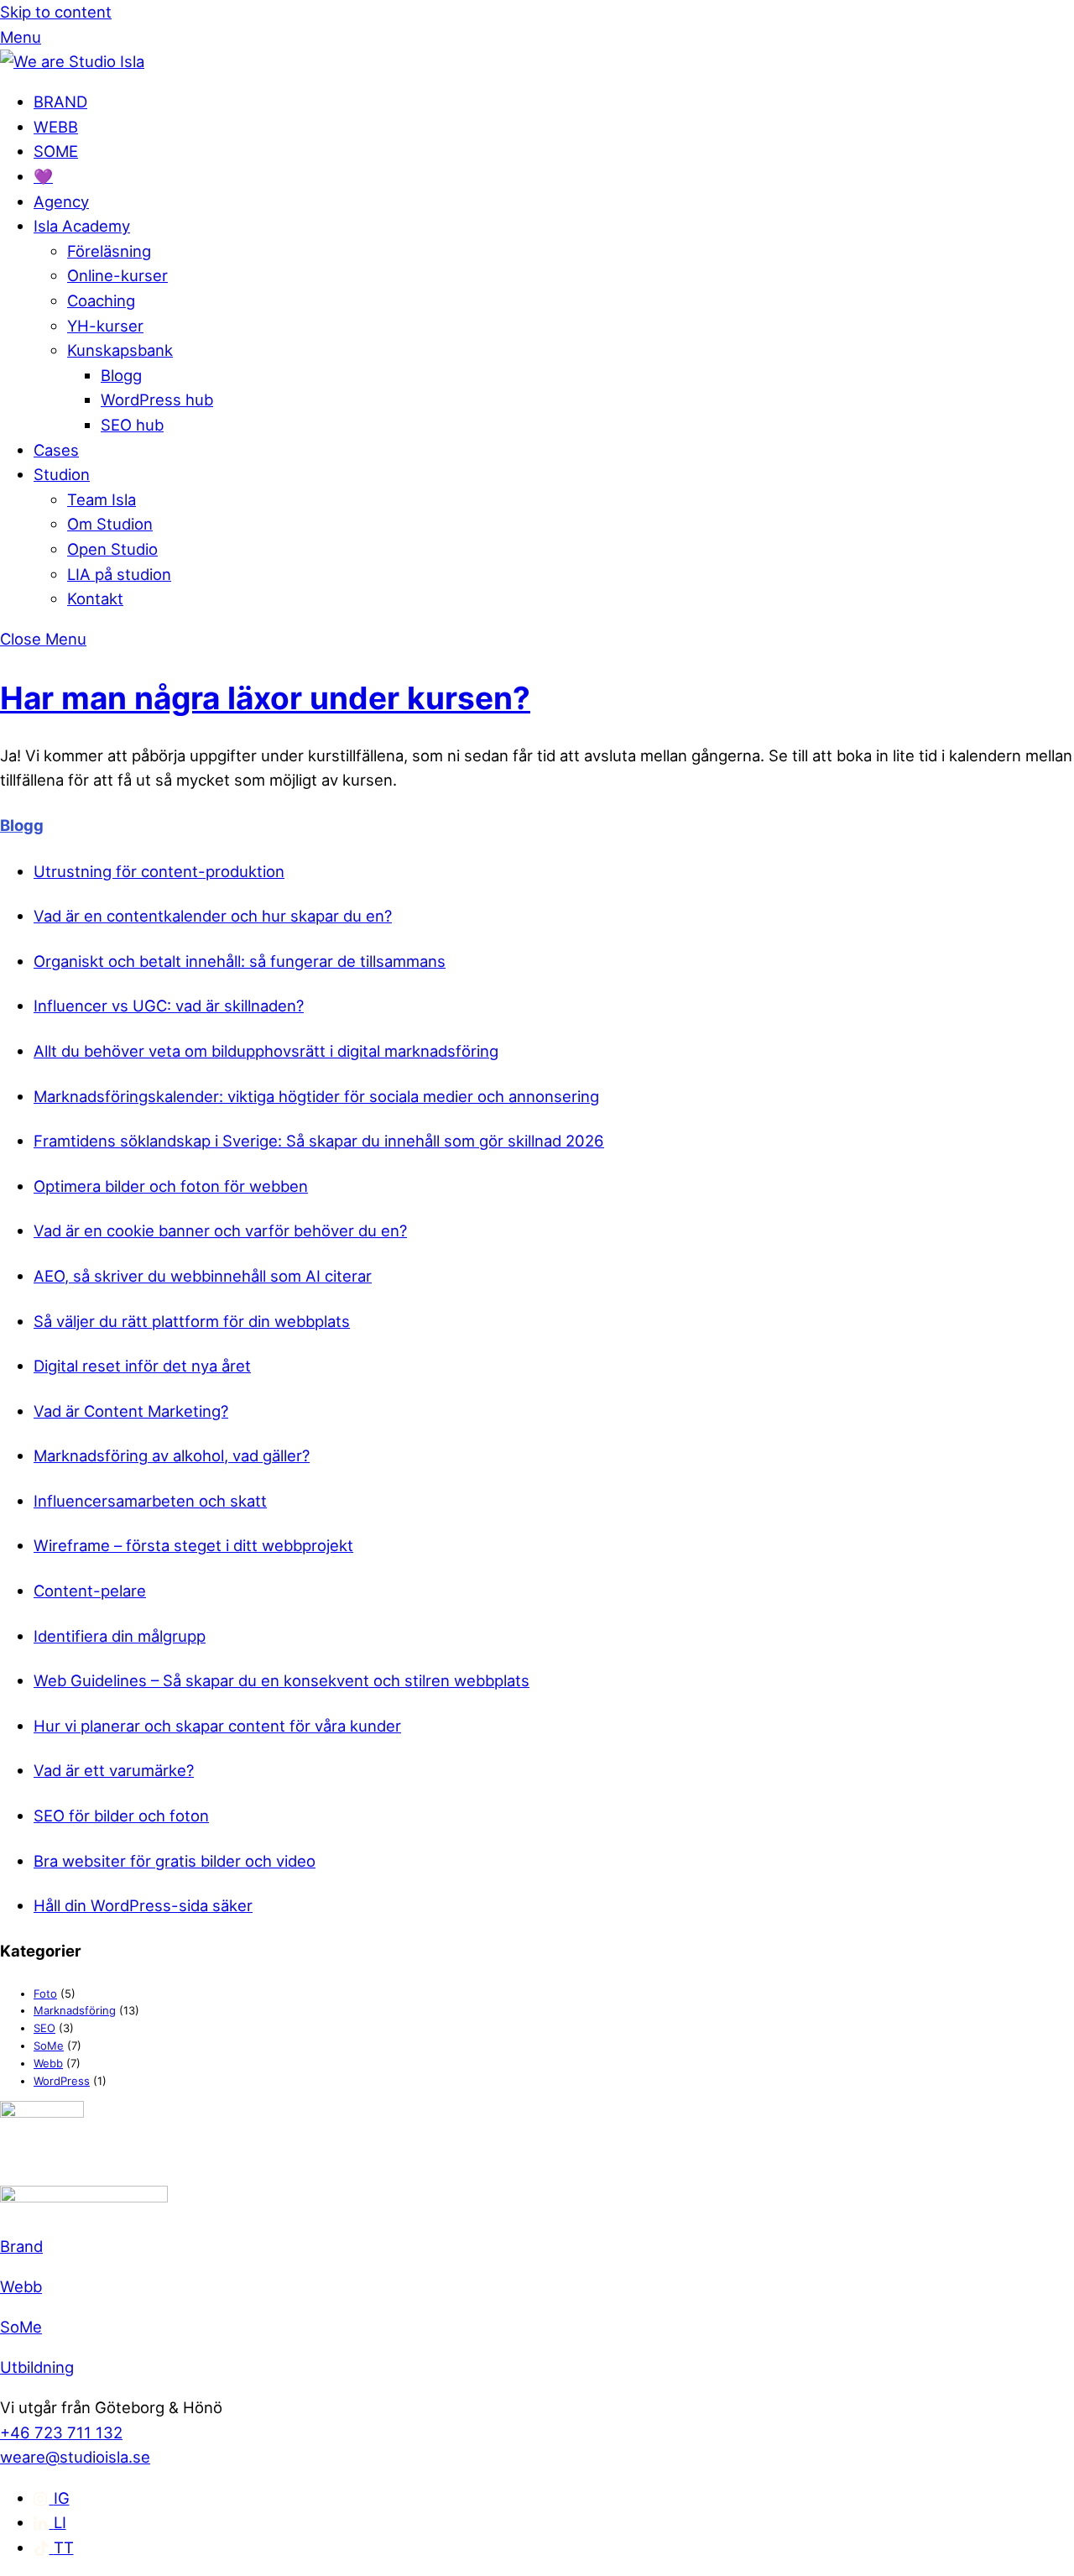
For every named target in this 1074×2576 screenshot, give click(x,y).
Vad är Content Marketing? (131, 1411)
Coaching (101, 300)
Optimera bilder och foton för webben (171, 1186)
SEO (44, 2028)
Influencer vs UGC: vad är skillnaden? (169, 1006)
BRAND (60, 102)
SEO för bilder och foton (121, 1816)
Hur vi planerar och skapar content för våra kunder (217, 1726)
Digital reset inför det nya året (142, 1366)
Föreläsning (109, 251)
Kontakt (95, 598)
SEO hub (132, 425)
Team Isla (102, 499)
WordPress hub (157, 400)
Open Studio (112, 549)
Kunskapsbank (120, 350)
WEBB (56, 127)
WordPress (62, 2081)
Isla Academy (82, 226)
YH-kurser (105, 326)
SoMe (49, 2046)
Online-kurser (117, 275)
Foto (45, 1993)
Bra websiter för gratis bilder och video (175, 1861)
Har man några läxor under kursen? (265, 698)
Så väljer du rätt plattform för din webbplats (192, 1321)
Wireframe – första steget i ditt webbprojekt (193, 1545)
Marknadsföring (75, 2010)
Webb (48, 2063)
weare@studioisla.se (75, 2457)
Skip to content (56, 12)
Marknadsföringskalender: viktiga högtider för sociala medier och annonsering (316, 1096)
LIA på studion (119, 574)
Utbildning (37, 2367)
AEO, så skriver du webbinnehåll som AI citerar (203, 1276)
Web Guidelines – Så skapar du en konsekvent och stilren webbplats (282, 1680)
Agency (61, 201)
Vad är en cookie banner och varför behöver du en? (220, 1231)
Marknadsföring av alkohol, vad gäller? (172, 1455)
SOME (56, 151)
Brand (21, 2246)
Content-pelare (90, 1591)
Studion (62, 474)
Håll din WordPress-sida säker (143, 1905)
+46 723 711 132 (61, 2432)
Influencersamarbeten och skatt (150, 1501)
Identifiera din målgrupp (120, 1636)
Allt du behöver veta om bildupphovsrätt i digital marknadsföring (266, 1051)
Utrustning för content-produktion (159, 871)
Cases (56, 450)
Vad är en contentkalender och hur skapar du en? (213, 916)
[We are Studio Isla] (72, 61)
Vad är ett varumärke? (114, 1770)
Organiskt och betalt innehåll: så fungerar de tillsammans (240, 961)
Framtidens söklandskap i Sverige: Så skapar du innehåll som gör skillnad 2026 (319, 1141)
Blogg (121, 375)
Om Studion (110, 524)
